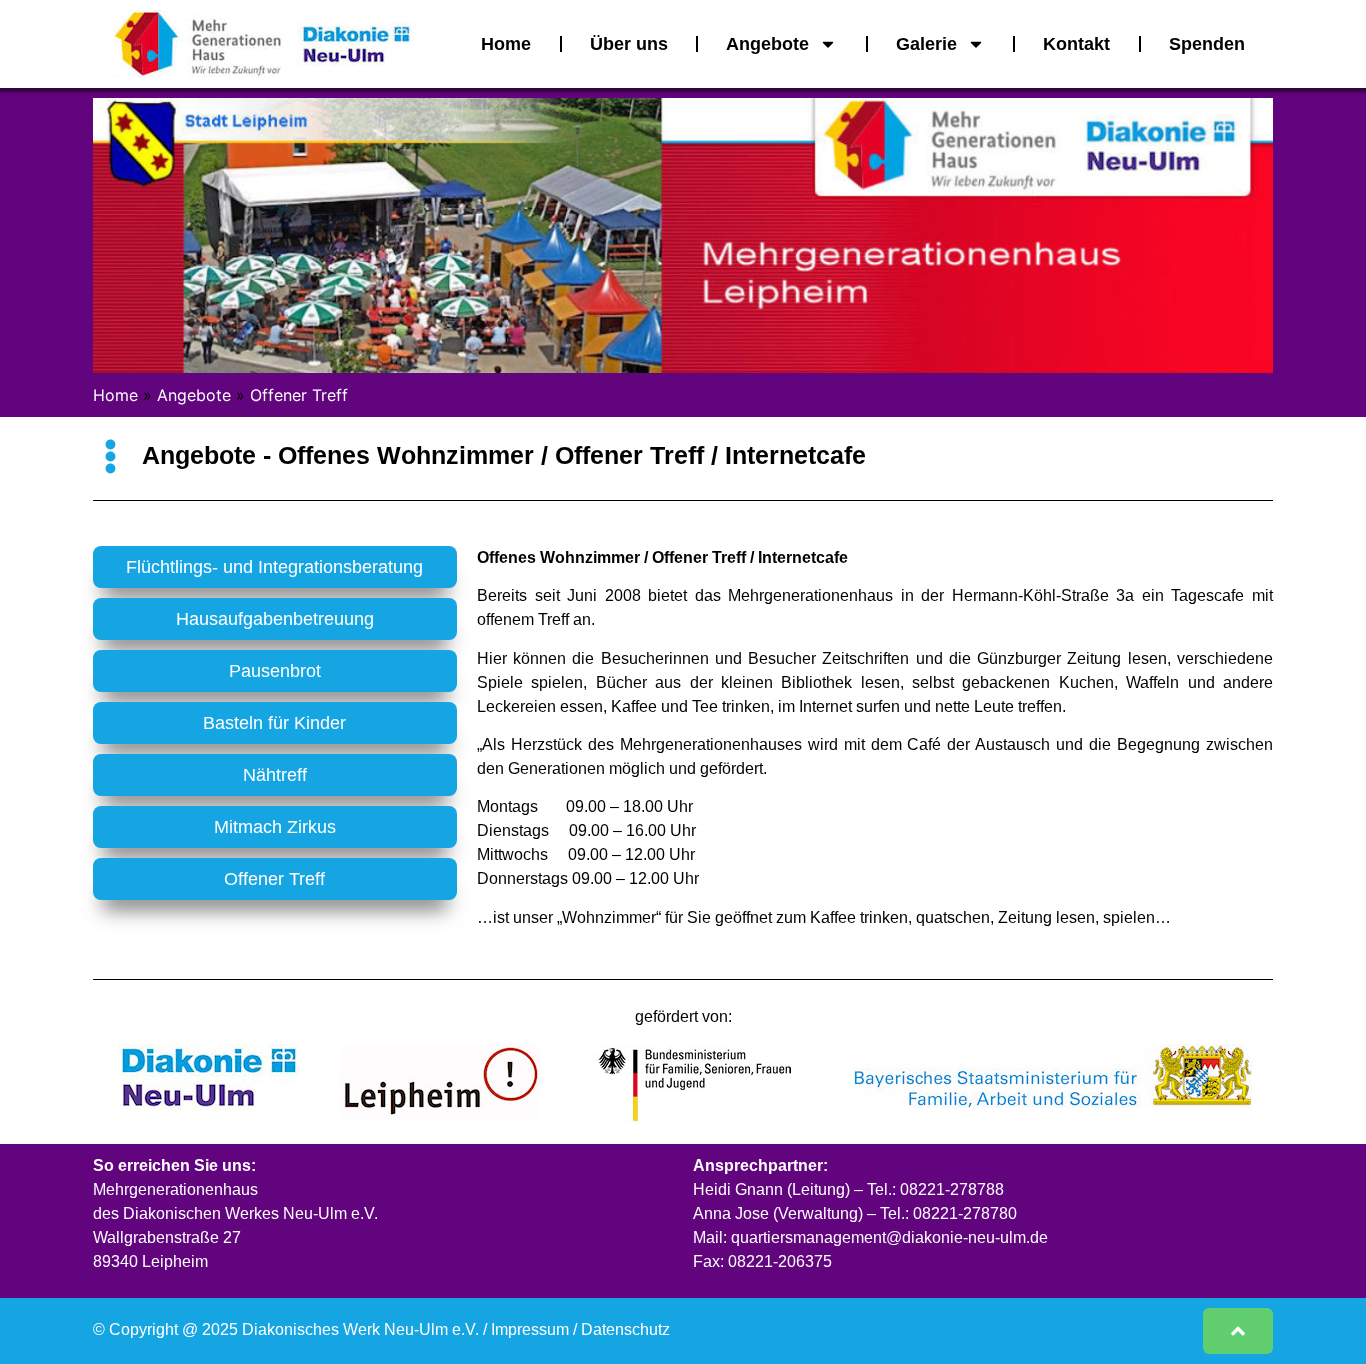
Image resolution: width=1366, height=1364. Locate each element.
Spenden (1207, 44)
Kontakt (1076, 44)
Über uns (629, 44)
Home (506, 44)
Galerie (926, 44)
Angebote (767, 44)
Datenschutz (625, 1329)
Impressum (530, 1329)
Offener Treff (299, 395)
